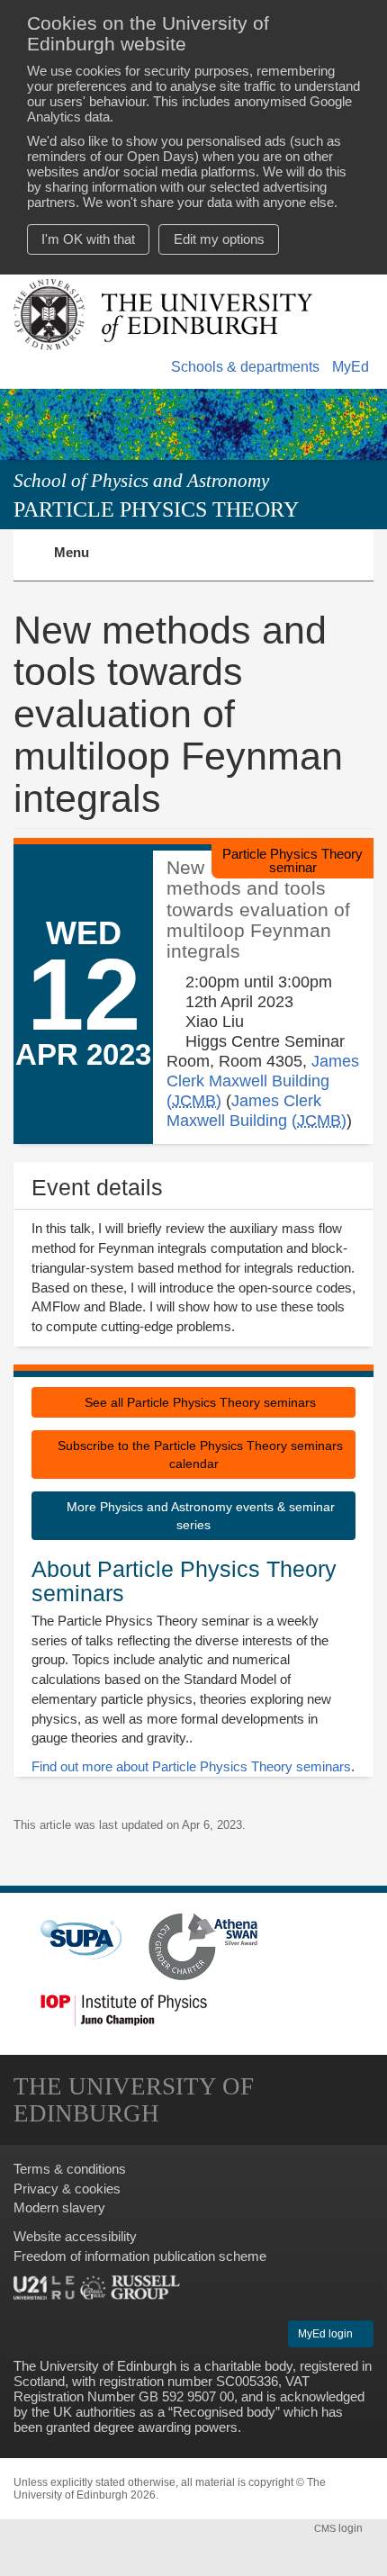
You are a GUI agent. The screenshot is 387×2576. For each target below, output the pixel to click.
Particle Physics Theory (156, 509)
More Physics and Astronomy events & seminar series (199, 1516)
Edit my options (219, 239)
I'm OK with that (88, 239)
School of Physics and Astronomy (141, 481)
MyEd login (327, 2334)
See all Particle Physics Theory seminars (198, 1402)
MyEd (351, 367)
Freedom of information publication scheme (140, 2256)
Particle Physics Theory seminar (292, 860)
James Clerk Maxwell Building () (263, 1081)
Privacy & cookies (67, 2189)
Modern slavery (59, 2207)
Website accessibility (75, 2236)
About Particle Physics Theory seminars (184, 1581)
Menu (82, 563)
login (340, 2528)
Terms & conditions (70, 2169)
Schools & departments (245, 367)
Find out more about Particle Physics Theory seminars (191, 1766)
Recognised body (224, 2412)
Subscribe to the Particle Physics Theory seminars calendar (198, 1455)
